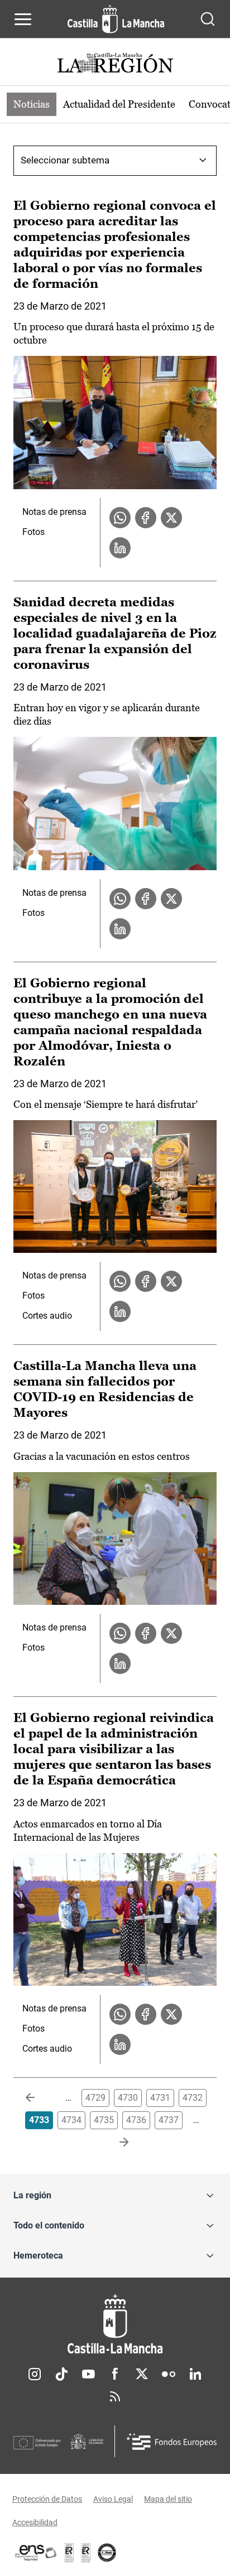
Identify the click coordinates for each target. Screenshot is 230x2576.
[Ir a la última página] (115, 2143)
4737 (169, 2120)
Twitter (142, 2374)
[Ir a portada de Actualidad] (115, 64)
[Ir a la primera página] (39, 2098)
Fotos (33, 532)
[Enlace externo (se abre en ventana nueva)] (86, 2553)
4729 (95, 2098)
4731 (160, 2098)
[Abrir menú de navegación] (23, 19)
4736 (136, 2120)
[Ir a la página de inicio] (116, 19)
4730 (128, 2098)
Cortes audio (47, 1316)
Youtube (88, 2374)
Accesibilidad (35, 2522)
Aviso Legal (113, 2499)
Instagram (35, 2374)
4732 (193, 2098)
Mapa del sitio (168, 2499)
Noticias (32, 104)
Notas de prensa (54, 512)
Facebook (115, 2374)
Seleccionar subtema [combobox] (65, 160)
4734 (71, 2120)
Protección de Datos (47, 2499)
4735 (104, 2120)
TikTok (61, 2374)
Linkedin (195, 2374)
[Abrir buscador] (208, 19)
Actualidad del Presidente (119, 104)
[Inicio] (115, 2324)
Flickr (169, 2374)
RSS (115, 2396)
